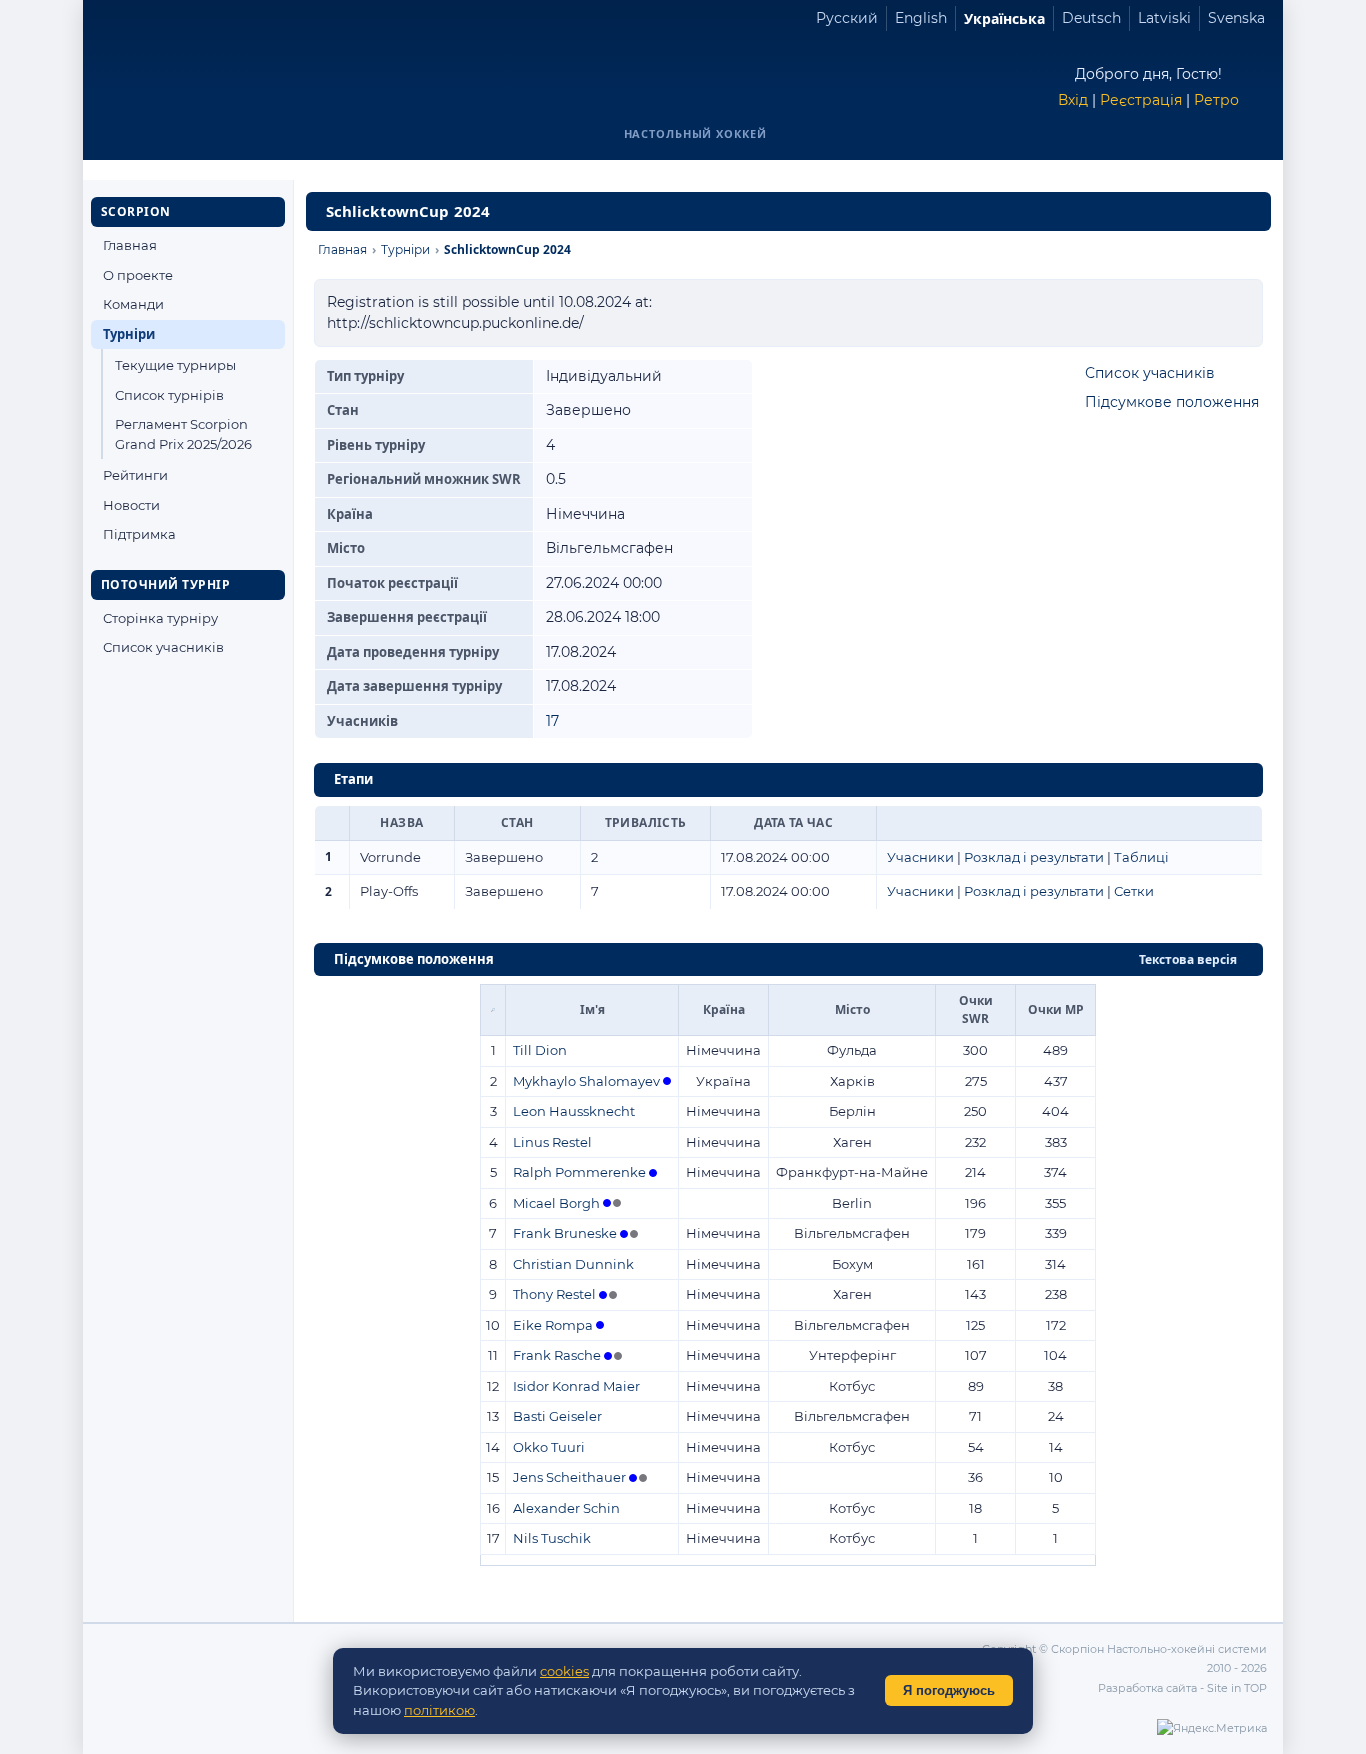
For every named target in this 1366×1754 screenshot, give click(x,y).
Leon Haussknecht (574, 1111)
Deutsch (1091, 18)
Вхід (1073, 100)
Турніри (129, 334)
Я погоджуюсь (949, 1690)
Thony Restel (554, 1294)
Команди (133, 304)
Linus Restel (552, 1142)
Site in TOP (1237, 1688)
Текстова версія (1188, 959)
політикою (439, 1710)
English (921, 18)
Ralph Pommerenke (579, 1172)
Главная (130, 245)
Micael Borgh (556, 1203)
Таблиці (1141, 857)
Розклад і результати (1034, 857)
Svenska (1236, 18)
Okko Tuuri (549, 1447)
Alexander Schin (566, 1508)
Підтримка (139, 534)
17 (552, 721)
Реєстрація (1141, 100)
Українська (1004, 18)
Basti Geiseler (557, 1416)
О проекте (138, 275)
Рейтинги (135, 475)
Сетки (1134, 891)
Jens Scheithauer (569, 1477)
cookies (564, 1671)
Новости (131, 505)
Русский (847, 18)
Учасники (920, 857)
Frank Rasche (557, 1355)
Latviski (1164, 18)
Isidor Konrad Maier (576, 1386)
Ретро (1216, 100)
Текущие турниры (175, 365)
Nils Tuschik (552, 1538)
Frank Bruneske (565, 1233)
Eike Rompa (553, 1325)
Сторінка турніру (160, 618)
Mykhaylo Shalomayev (586, 1081)
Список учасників (163, 647)
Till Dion (540, 1050)
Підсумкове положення (1172, 402)
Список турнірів (169, 395)
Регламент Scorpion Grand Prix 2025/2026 (183, 434)
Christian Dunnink (573, 1264)
